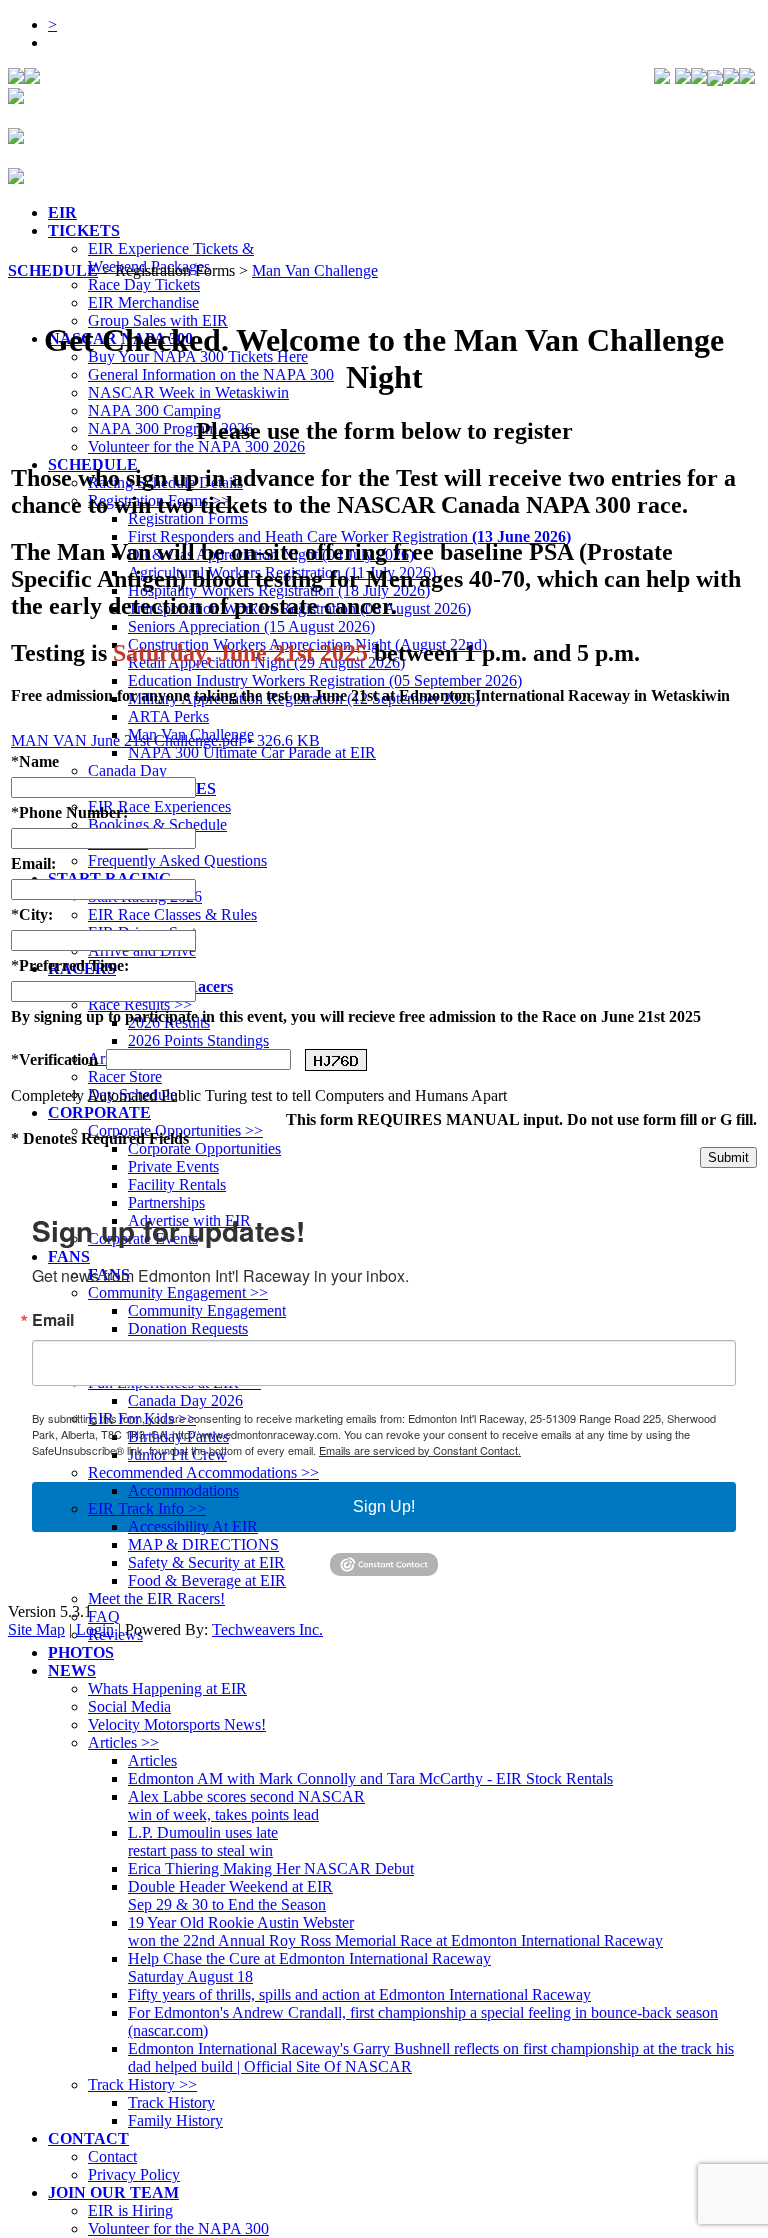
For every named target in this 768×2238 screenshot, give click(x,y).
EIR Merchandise (143, 302)
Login (95, 1629)
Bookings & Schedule (157, 824)
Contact (112, 2156)
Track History (142, 2084)
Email (53, 1320)
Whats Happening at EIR (167, 1688)
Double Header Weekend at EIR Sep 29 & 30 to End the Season (230, 1895)
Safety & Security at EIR (206, 1562)
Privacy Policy (134, 2174)
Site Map (36, 1629)
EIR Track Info (147, 1508)
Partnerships (166, 1202)
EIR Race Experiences (159, 806)
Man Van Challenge (191, 734)
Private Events (173, 1166)
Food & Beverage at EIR (207, 1580)
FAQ (104, 1616)
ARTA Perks (168, 716)
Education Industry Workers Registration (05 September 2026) (325, 680)
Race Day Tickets (144, 284)
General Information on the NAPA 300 (211, 374)
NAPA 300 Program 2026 (170, 428)
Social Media (129, 1706)
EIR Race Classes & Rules (172, 914)
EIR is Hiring (130, 2210)
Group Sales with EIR (158, 320)
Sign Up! (384, 1506)
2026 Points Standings (198, 1040)
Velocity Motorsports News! (177, 1724)
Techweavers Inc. (267, 1629)
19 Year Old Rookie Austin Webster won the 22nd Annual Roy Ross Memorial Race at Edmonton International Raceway (395, 1931)
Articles (123, 1742)
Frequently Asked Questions (177, 860)
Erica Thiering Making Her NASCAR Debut (271, 1868)
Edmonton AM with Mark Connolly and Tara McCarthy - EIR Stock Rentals (370, 1778)
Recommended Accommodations (203, 1472)
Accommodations (183, 1490)
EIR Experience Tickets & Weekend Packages (171, 257)
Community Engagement (178, 1292)
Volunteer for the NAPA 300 (178, 2228)
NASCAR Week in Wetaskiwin (188, 392)
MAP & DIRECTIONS (203, 1544)
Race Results (140, 1004)
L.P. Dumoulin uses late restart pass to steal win (203, 1841)
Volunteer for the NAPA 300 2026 (196, 446)
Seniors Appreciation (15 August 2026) (251, 626)
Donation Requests (188, 1328)
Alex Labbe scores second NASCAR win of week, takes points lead (246, 1805)
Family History (175, 2120)
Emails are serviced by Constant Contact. (420, 1450)
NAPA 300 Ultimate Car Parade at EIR (252, 752)
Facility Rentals (177, 1184)
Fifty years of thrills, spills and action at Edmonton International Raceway (359, 1994)
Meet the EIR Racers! (156, 1598)
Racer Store (125, 1076)
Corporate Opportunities (204, 1148)
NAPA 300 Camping (154, 410)
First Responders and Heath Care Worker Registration (349, 536)
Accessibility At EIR (193, 1526)
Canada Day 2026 (185, 1400)
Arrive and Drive (142, 950)
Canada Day (127, 770)
